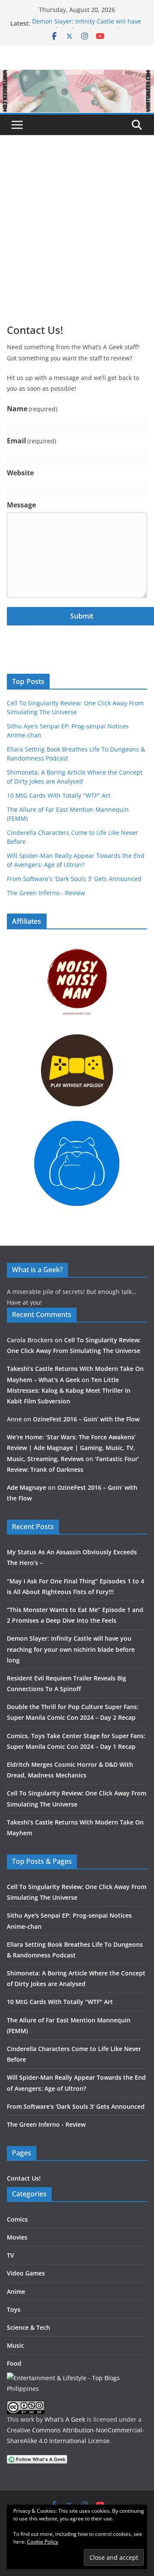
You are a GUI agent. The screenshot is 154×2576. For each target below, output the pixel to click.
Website (20, 473)
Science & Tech (28, 2327)
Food (14, 2363)
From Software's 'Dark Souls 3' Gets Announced (74, 879)
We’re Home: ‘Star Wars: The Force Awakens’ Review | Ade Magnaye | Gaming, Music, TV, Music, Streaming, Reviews (71, 1448)
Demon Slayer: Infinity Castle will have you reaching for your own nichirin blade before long (71, 1649)
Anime (16, 2292)
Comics (17, 2219)
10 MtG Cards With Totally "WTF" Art (59, 795)
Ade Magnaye (27, 1487)
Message (21, 505)
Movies (17, 2237)
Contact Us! (24, 2178)
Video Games (26, 2273)
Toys (14, 2309)
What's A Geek (65, 2419)
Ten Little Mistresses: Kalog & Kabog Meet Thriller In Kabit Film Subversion (69, 1390)
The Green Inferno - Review (46, 893)
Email (31, 441)
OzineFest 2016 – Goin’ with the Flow (86, 1419)
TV (10, 2255)
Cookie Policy (43, 2542)
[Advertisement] (77, 242)
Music (15, 2345)
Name (32, 409)
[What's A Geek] (77, 76)
